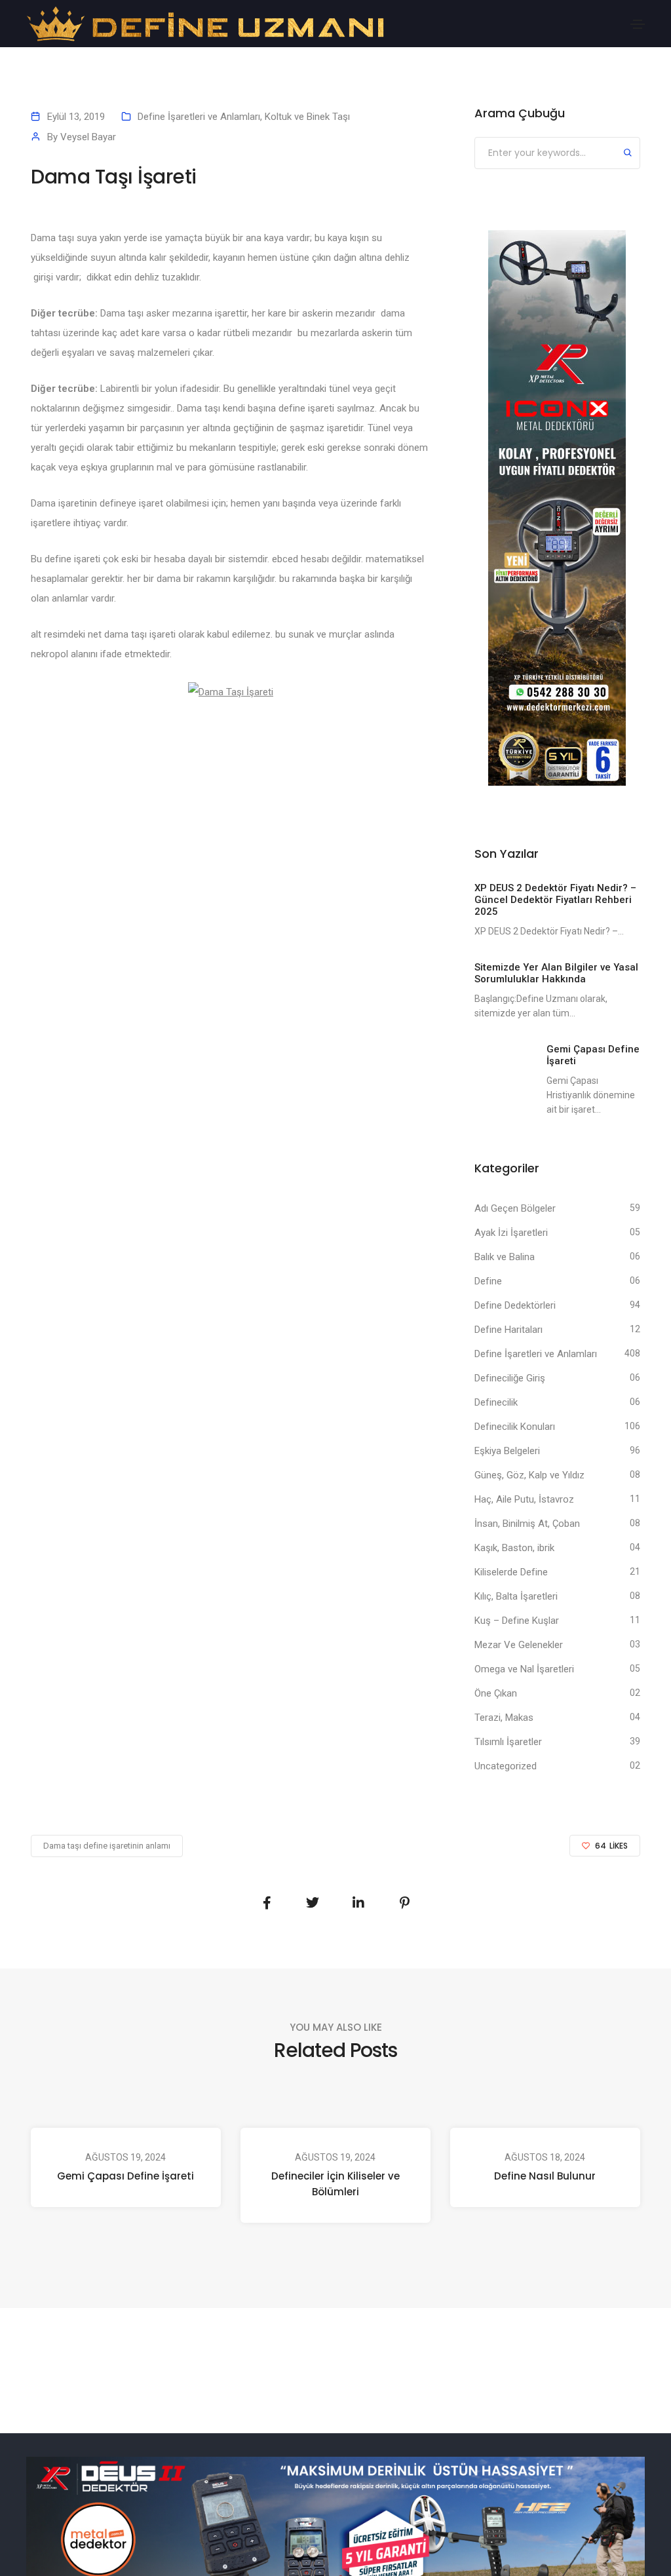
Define (488, 1281)
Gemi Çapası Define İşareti (125, 2176)
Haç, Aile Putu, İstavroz (524, 1499)
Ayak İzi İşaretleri (511, 1233)
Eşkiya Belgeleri (507, 1451)
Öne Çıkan (496, 1693)
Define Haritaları (508, 1330)
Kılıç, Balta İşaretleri (516, 1596)
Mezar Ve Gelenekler (519, 1645)
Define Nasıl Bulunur (545, 2176)
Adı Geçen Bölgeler (515, 1208)
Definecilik (496, 1402)
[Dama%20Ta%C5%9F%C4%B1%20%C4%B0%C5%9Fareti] (267, 1903)
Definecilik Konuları (515, 1427)
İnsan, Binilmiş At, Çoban (527, 1524)
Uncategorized (506, 1766)
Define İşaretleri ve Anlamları (199, 117)
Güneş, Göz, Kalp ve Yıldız (529, 1475)
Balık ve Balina (505, 1257)
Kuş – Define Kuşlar (517, 1621)
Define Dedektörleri (515, 1305)
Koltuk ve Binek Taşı (307, 117)
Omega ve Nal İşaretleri (524, 1669)
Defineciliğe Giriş (510, 1378)
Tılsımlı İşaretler (508, 1742)
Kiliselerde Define (511, 1572)
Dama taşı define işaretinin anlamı (107, 1846)
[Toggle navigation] (638, 24)
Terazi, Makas (504, 1718)
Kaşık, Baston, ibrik (514, 1548)
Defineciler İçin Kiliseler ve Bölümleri (335, 2184)
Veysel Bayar (88, 137)
